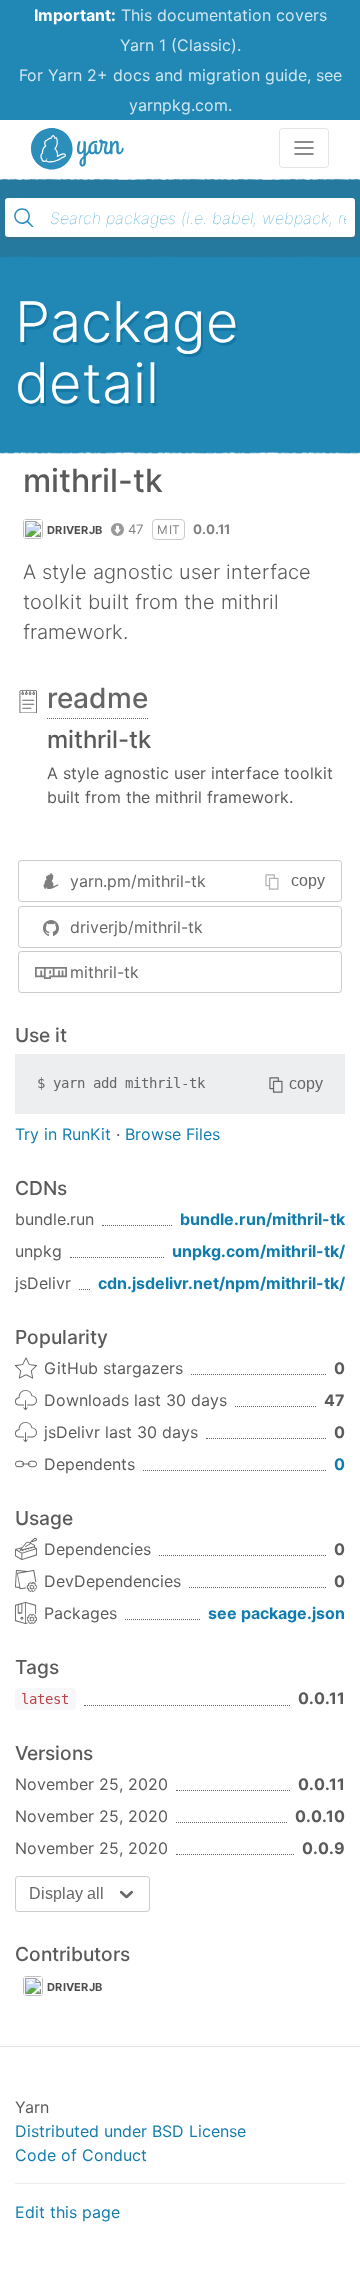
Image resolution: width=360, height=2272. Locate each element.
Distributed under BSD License (130, 2131)
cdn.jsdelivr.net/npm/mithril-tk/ (221, 1283)
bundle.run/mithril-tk (262, 1219)
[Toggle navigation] (304, 148)
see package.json (276, 1613)
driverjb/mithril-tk (136, 927)
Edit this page (67, 2212)
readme (97, 698)
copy (308, 880)
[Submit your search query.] (24, 218)
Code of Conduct (81, 2155)
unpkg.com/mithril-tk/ (258, 1251)
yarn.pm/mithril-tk (138, 881)
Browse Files (172, 1134)
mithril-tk (104, 972)
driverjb (74, 530)
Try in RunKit (63, 1134)
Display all (66, 1893)
